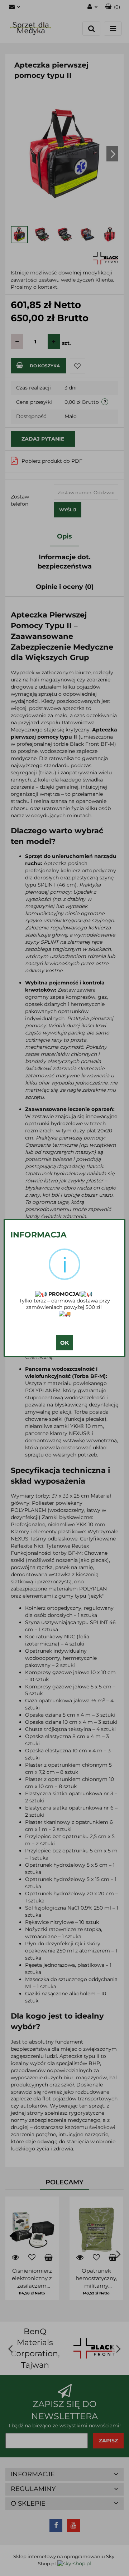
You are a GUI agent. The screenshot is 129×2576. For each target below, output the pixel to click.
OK (64, 1343)
